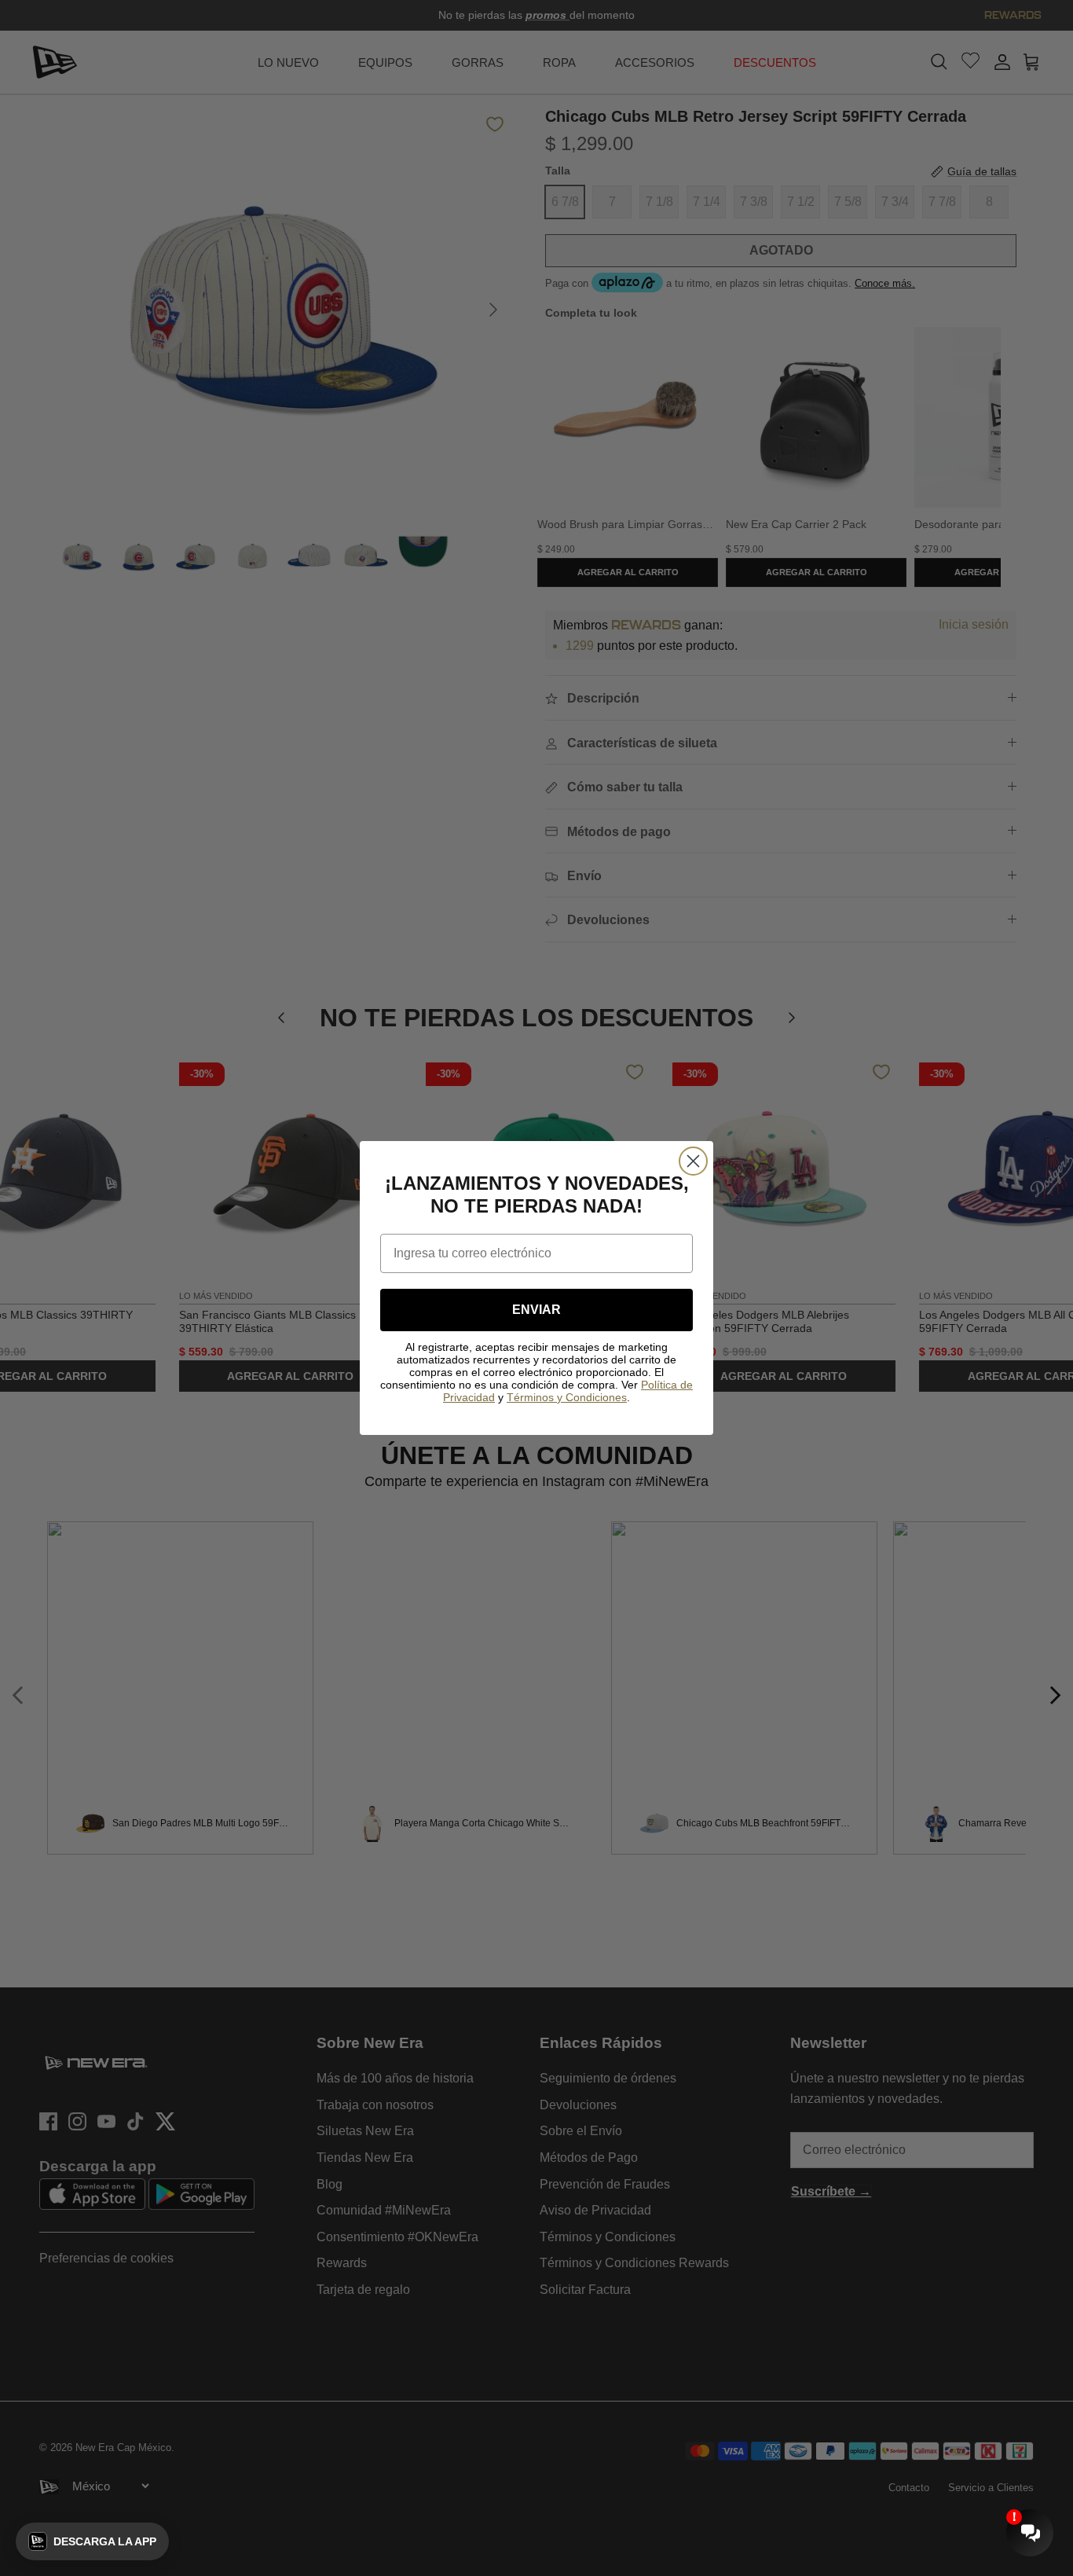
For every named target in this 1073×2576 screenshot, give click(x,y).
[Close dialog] (693, 1161)
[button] (92, 2541)
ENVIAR (536, 1310)
